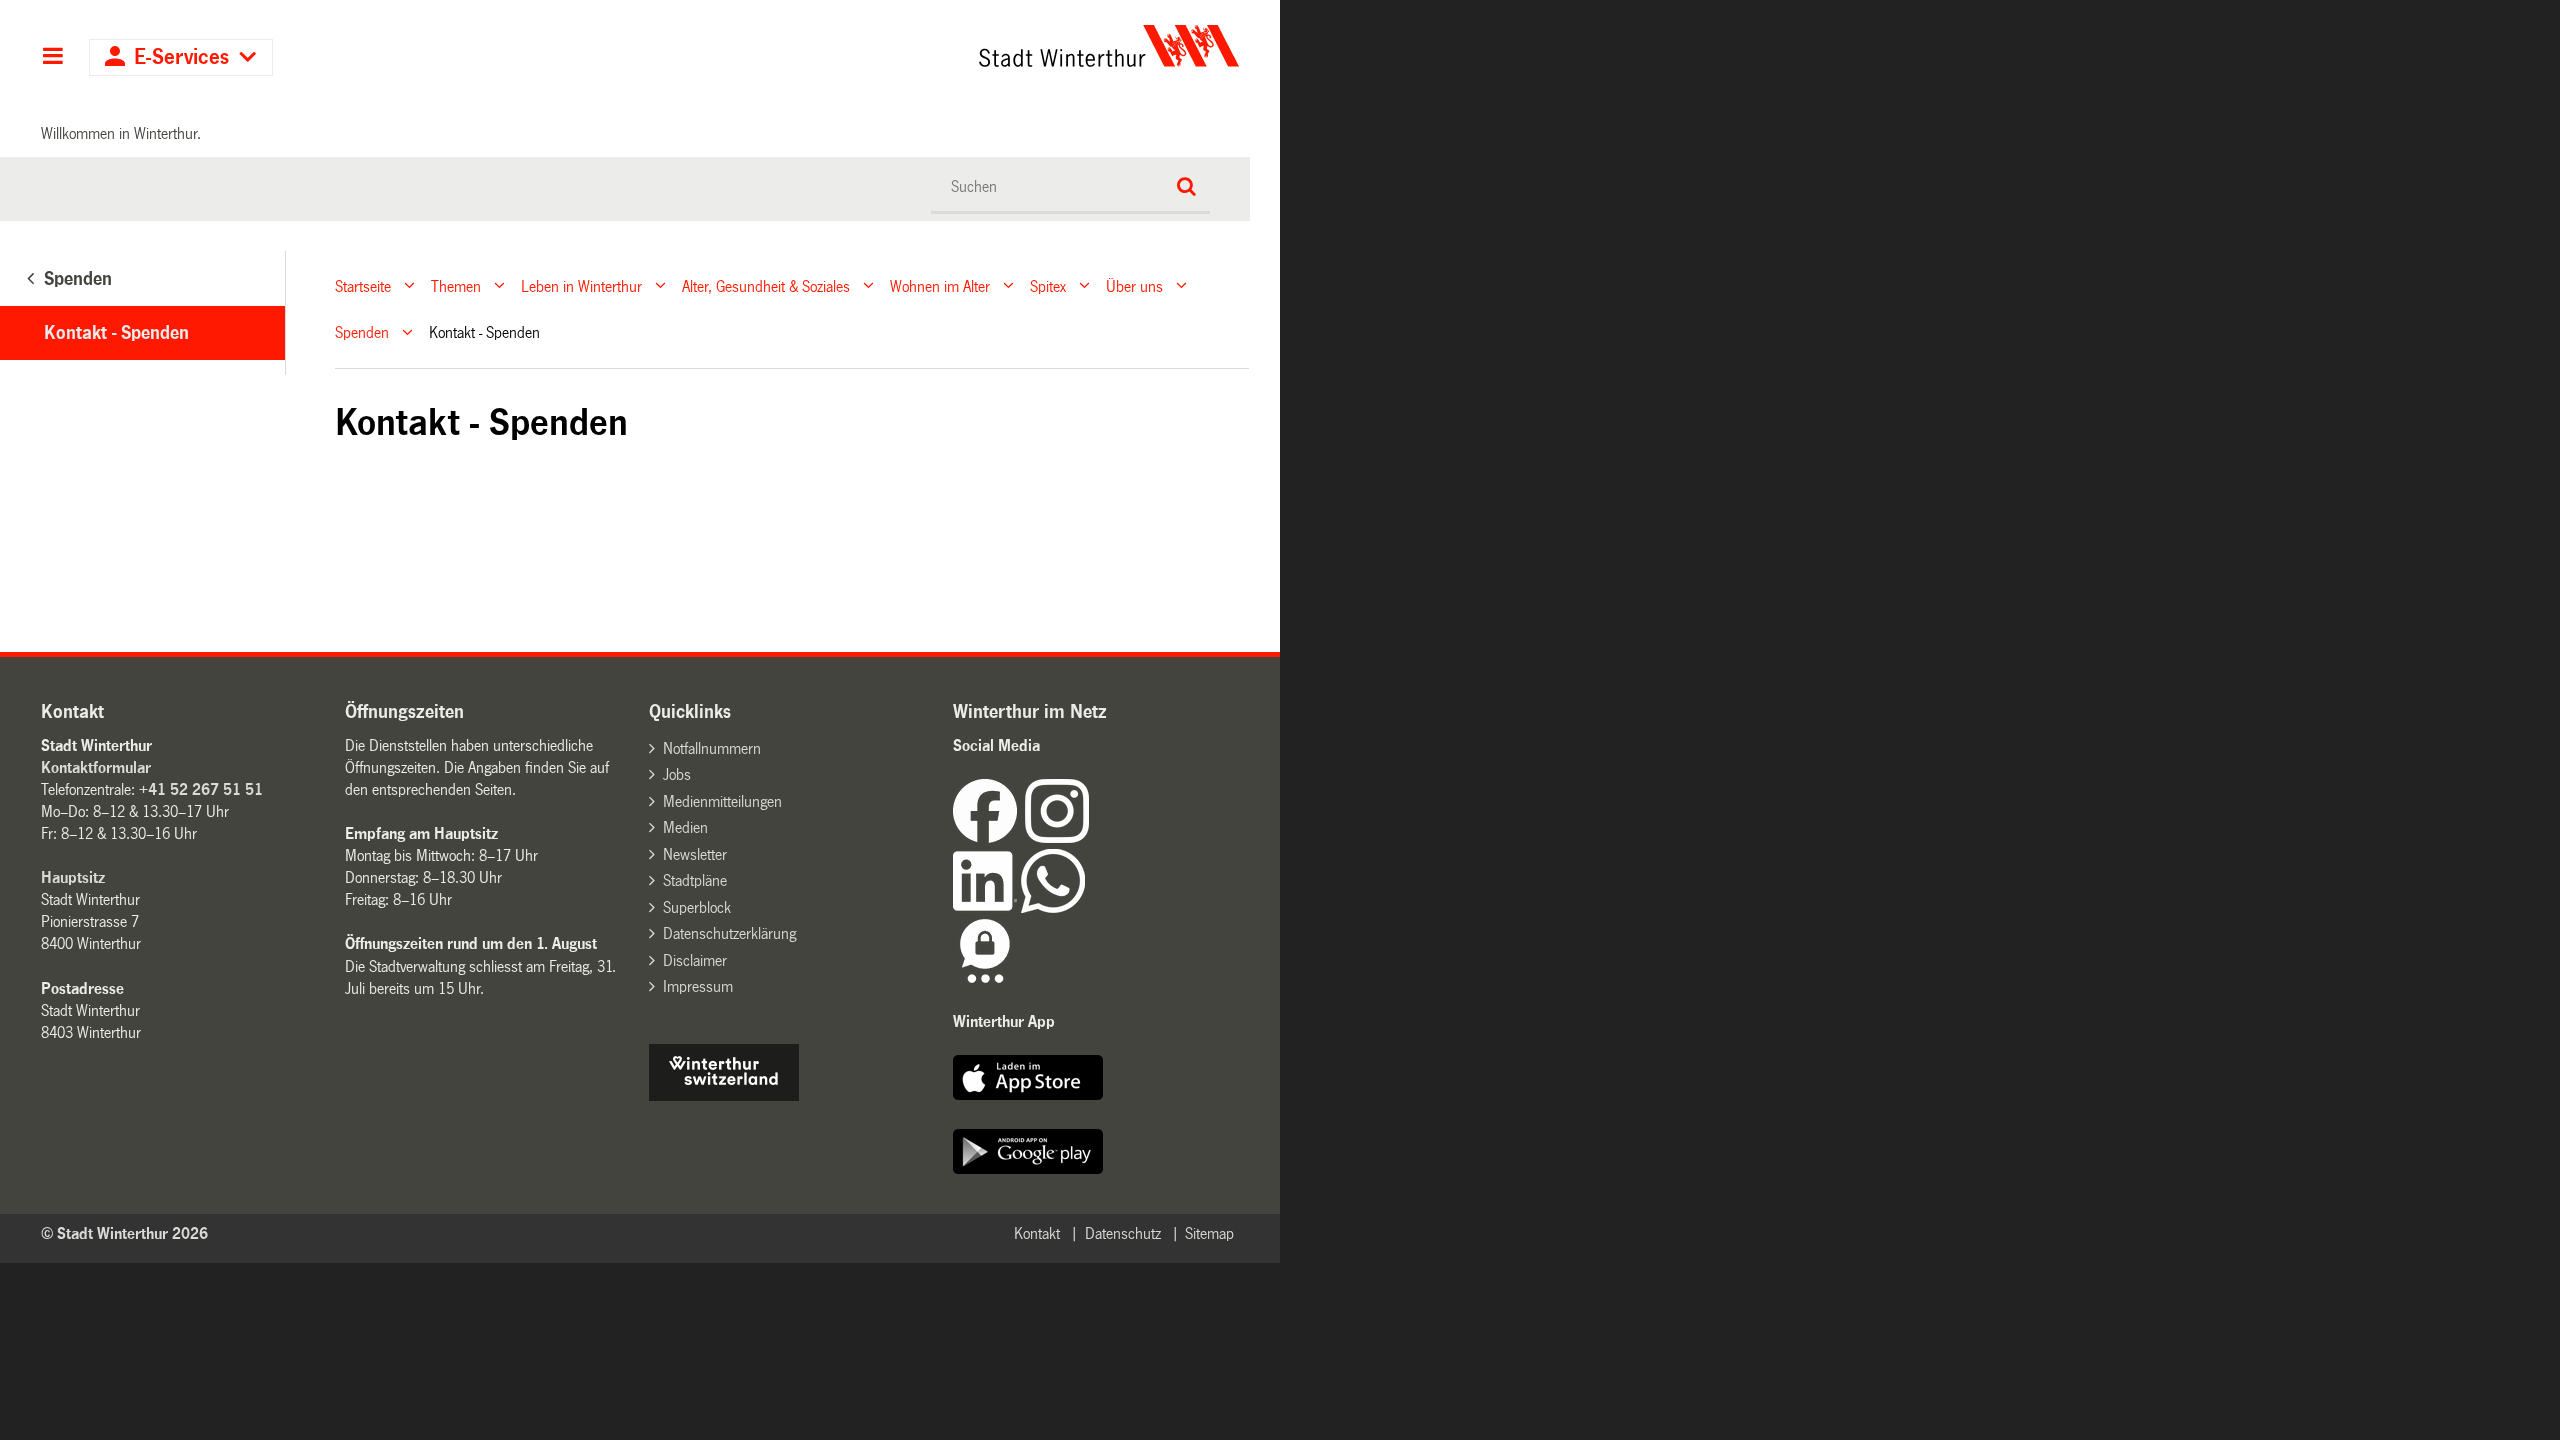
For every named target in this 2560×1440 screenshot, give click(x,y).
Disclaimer (695, 960)
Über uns (1134, 285)
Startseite (363, 285)
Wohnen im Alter (940, 285)
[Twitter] (1091, 837)
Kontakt (1037, 1233)
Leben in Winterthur (581, 285)
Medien (685, 827)
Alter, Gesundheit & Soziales (766, 285)
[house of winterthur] (724, 1095)
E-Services (181, 57)
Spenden (362, 332)
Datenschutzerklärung (729, 933)
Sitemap (1209, 1233)
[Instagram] (1057, 837)
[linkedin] (987, 907)
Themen (456, 285)
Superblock (697, 907)
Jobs (677, 774)
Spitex (1048, 285)
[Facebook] (989, 837)
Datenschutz (1123, 1233)
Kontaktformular (96, 767)
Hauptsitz (73, 877)
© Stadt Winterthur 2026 (124, 1233)
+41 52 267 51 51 (201, 789)
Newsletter (695, 854)
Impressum (698, 986)
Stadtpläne (695, 880)
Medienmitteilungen (722, 801)
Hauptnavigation (52, 58)
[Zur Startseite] (922, 46)
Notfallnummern (712, 748)
